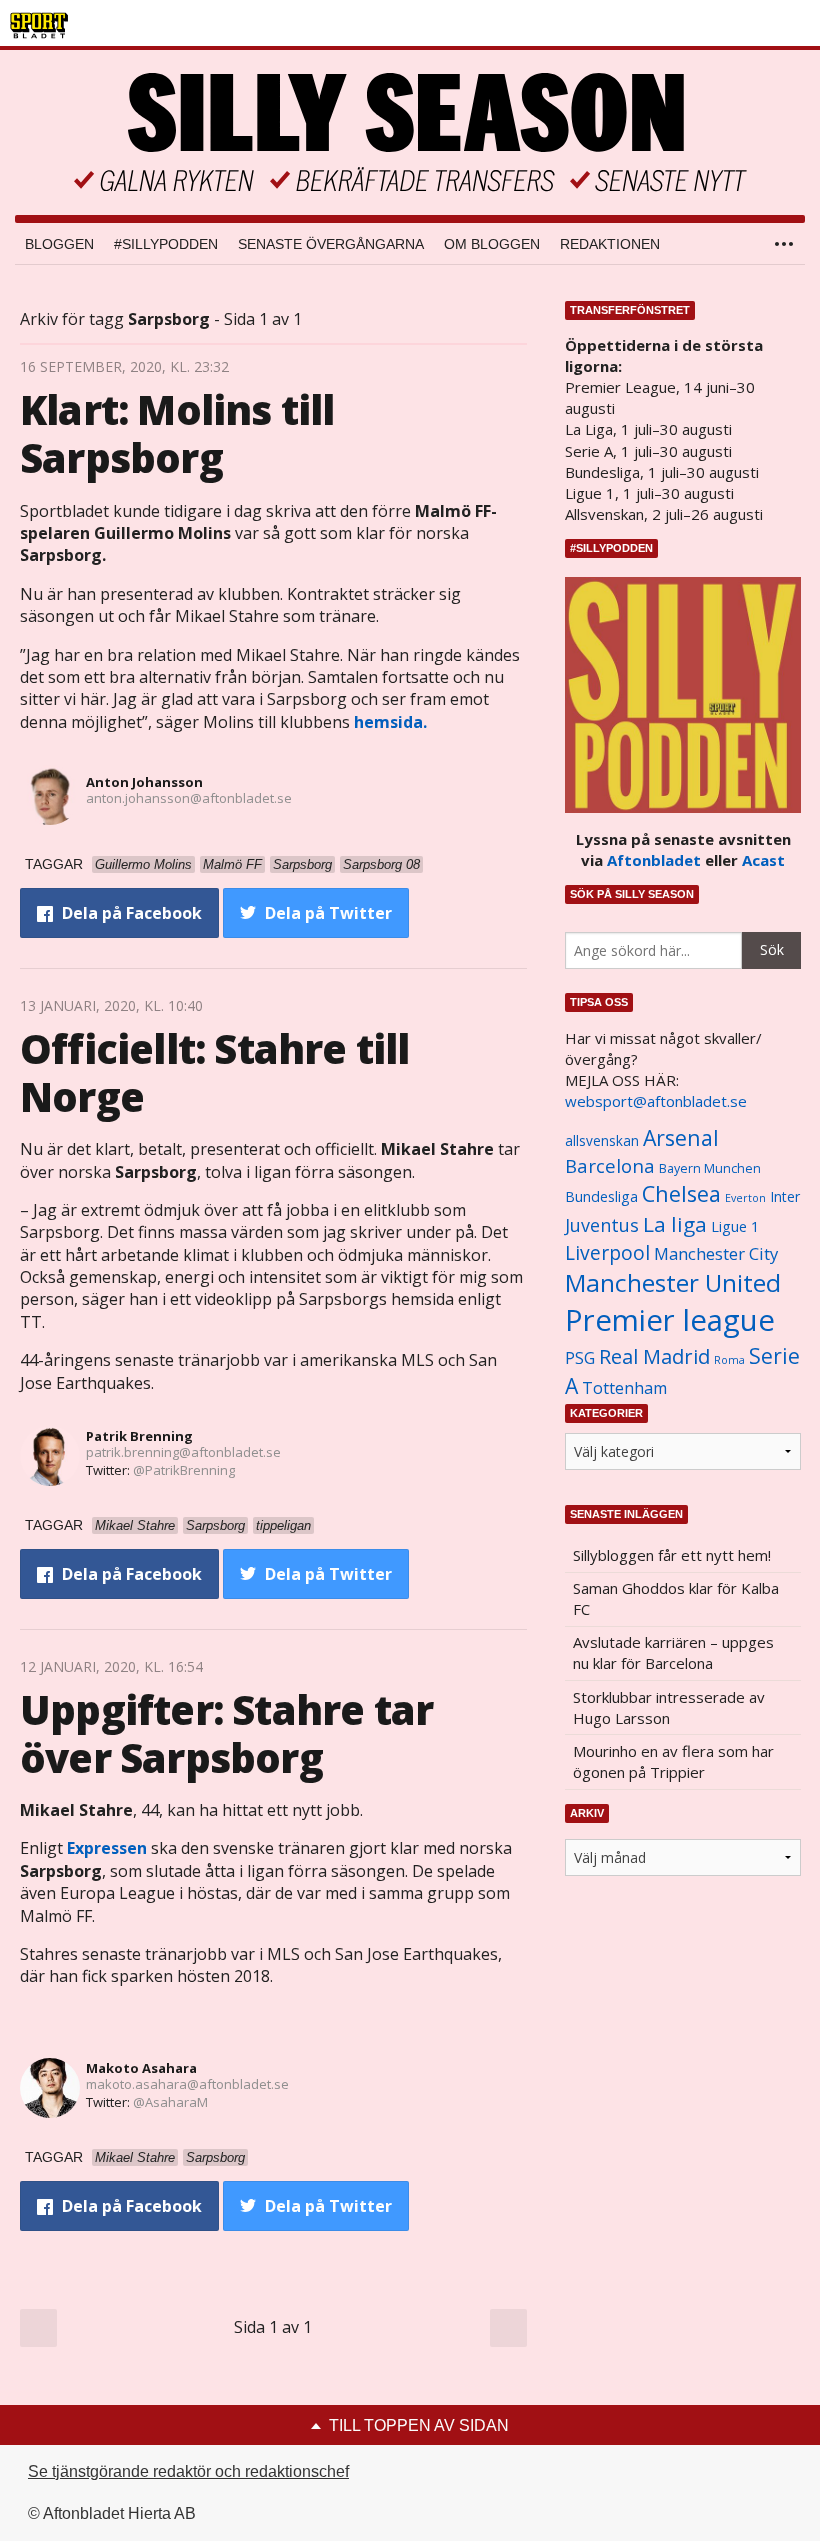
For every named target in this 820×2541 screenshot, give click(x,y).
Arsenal (681, 1137)
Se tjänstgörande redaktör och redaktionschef (188, 2471)
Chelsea (681, 1193)
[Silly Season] (410, 132)
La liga (675, 1224)
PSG (580, 1358)
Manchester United (673, 1282)
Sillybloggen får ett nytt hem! (672, 1555)
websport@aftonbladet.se (656, 1101)
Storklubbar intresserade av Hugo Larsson (669, 1707)
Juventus (602, 1225)
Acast (763, 860)
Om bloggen (492, 244)
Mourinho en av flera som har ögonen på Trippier (673, 1761)
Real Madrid (654, 1356)
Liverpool (607, 1252)
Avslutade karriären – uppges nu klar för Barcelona (673, 1652)
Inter (785, 1196)
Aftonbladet (654, 860)
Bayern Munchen (710, 1168)
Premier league (670, 1320)
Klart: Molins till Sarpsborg (177, 433)
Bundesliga (601, 1196)
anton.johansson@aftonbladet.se (189, 798)
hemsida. (390, 722)
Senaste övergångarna (331, 244)
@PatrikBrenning (184, 1470)
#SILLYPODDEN (166, 244)
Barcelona (610, 1165)
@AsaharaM (170, 2102)
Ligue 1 (735, 1226)
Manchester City (716, 1253)
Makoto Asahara (141, 2068)
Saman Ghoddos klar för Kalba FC (676, 1598)
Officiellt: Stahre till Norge (215, 1072)
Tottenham (624, 1388)
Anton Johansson (144, 782)
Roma (729, 1360)
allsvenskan (602, 1141)
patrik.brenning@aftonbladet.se (183, 1452)
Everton (745, 1198)
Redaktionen (610, 244)
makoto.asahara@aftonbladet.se (187, 2084)
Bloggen (59, 244)
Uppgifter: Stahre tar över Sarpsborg (226, 1733)
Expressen (107, 1848)
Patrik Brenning (139, 1436)
